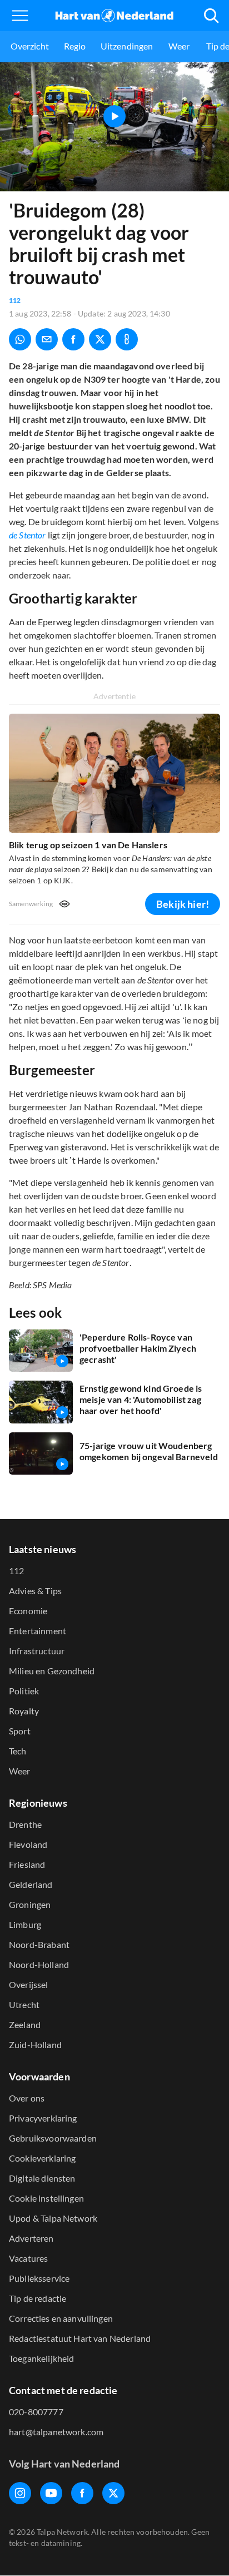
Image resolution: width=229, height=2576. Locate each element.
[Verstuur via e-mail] (47, 339)
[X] (113, 2493)
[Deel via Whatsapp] (20, 339)
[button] (20, 16)
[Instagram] (20, 2493)
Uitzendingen (127, 46)
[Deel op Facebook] (73, 339)
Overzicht (30, 46)
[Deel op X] (100, 339)
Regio (75, 46)
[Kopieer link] (127, 339)
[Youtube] (51, 2493)
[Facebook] (82, 2493)
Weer (179, 46)
